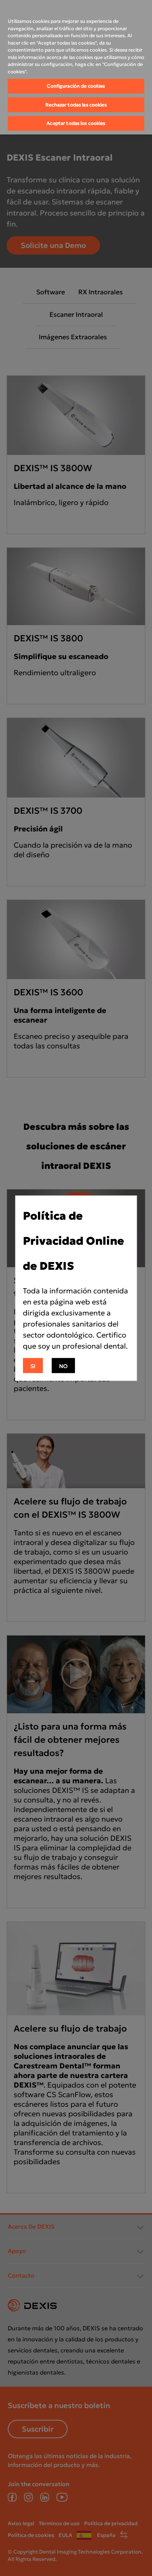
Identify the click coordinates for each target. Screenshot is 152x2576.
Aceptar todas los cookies (76, 123)
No (63, 1366)
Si (33, 1366)
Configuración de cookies (76, 86)
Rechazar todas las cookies (76, 105)
